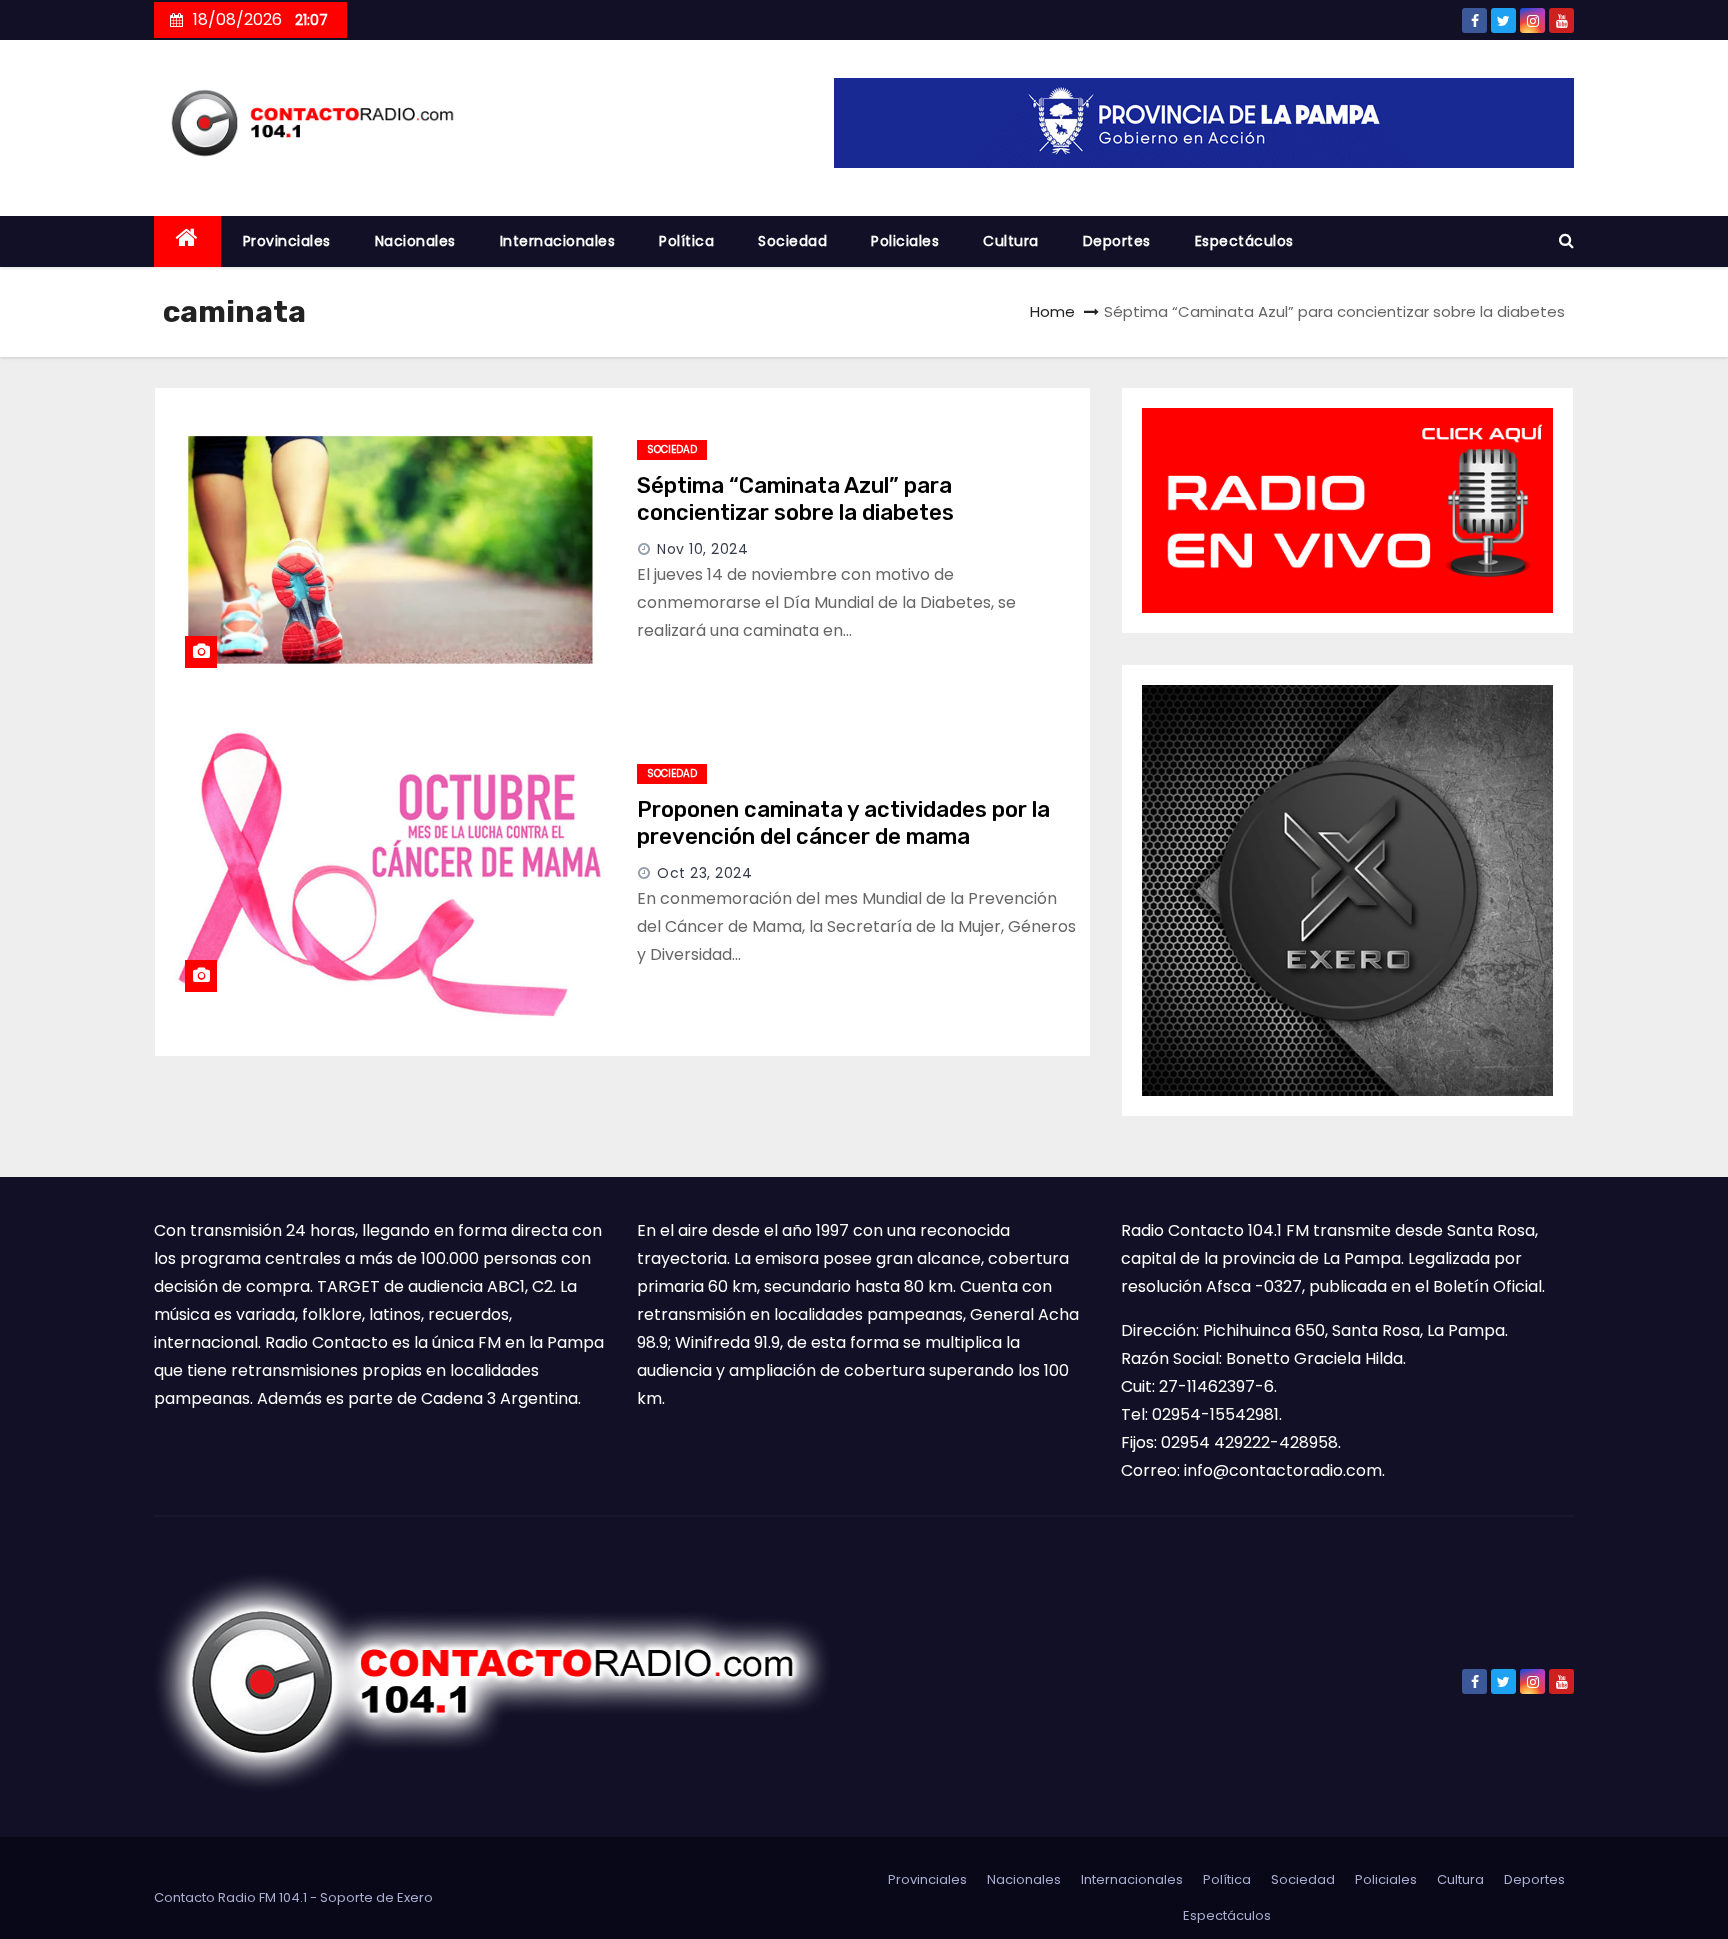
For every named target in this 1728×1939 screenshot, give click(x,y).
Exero (415, 1897)
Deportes (1117, 241)
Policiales (905, 241)
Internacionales (558, 241)
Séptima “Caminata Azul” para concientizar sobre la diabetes (795, 499)
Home (1052, 311)
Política (686, 241)
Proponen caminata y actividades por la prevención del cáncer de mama (843, 823)
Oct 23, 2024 (704, 873)
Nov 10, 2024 (702, 549)
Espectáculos (1244, 241)
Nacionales (415, 241)
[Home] (187, 241)
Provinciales (287, 241)
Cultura (1011, 241)
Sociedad (792, 241)
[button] (1566, 240)
